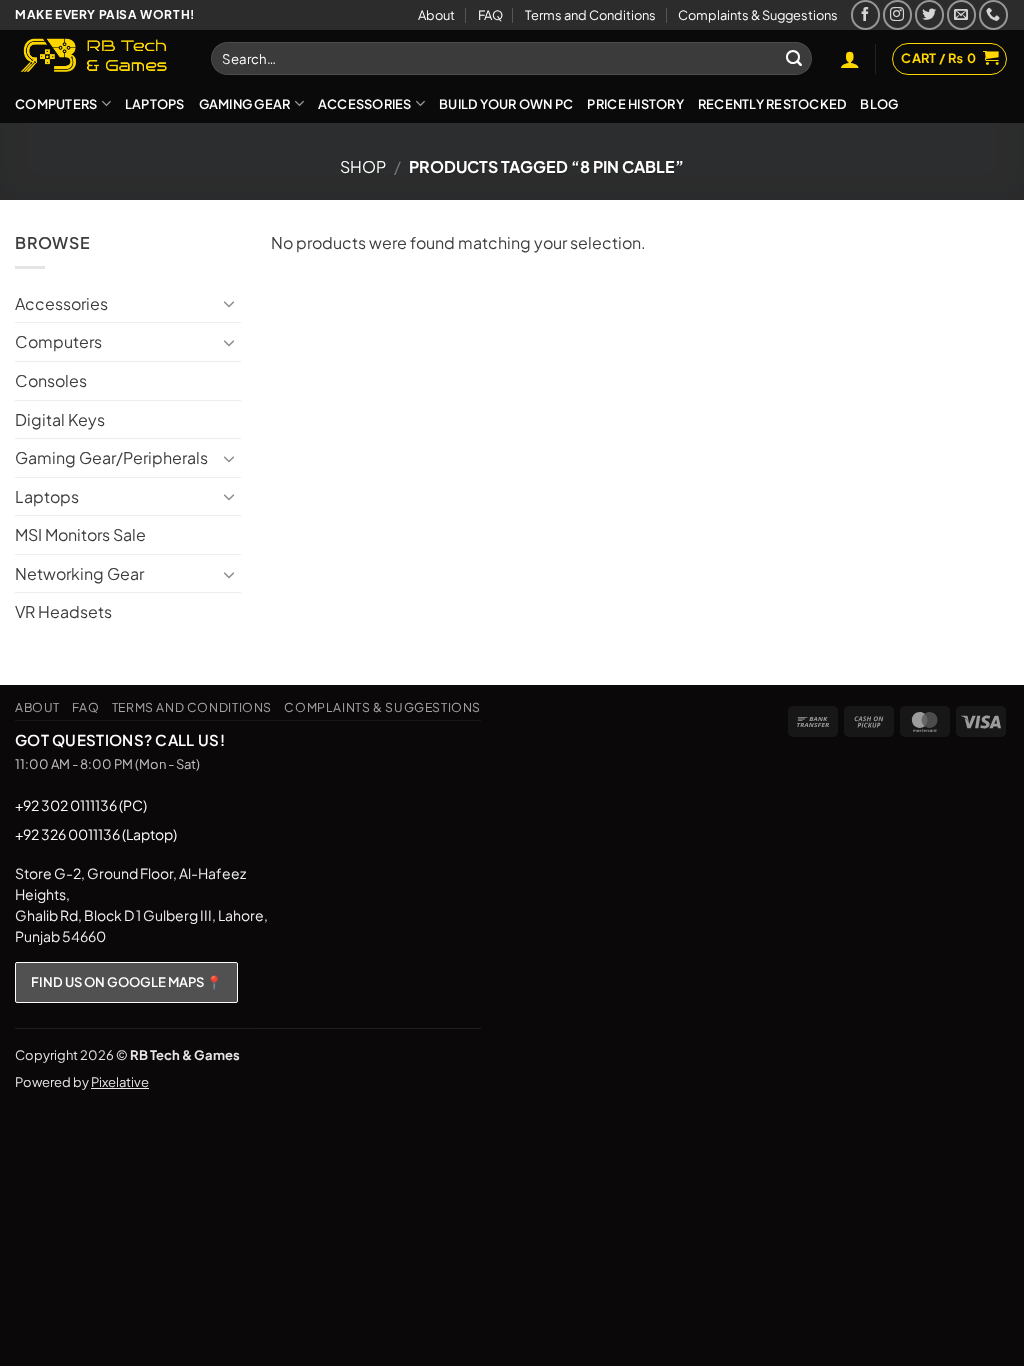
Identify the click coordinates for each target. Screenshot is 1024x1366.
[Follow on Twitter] (929, 14)
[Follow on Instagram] (897, 14)
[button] (850, 59)
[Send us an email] (961, 14)
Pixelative (120, 1082)
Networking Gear (79, 573)
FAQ (490, 15)
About (436, 15)
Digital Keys (60, 419)
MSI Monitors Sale (80, 534)
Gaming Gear (245, 104)
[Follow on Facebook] (865, 14)
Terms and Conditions (590, 15)
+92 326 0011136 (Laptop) (96, 834)
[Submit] (794, 59)
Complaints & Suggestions (758, 15)
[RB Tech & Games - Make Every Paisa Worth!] (98, 57)
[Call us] (993, 14)
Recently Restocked (772, 104)
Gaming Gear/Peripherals (111, 457)
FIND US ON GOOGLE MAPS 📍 (126, 982)
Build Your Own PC (506, 104)
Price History (635, 104)
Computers (56, 104)
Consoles (51, 380)
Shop (363, 166)
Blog (879, 104)
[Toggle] (229, 303)
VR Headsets (63, 611)
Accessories (365, 104)
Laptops (155, 104)
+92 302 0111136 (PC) (81, 805)
